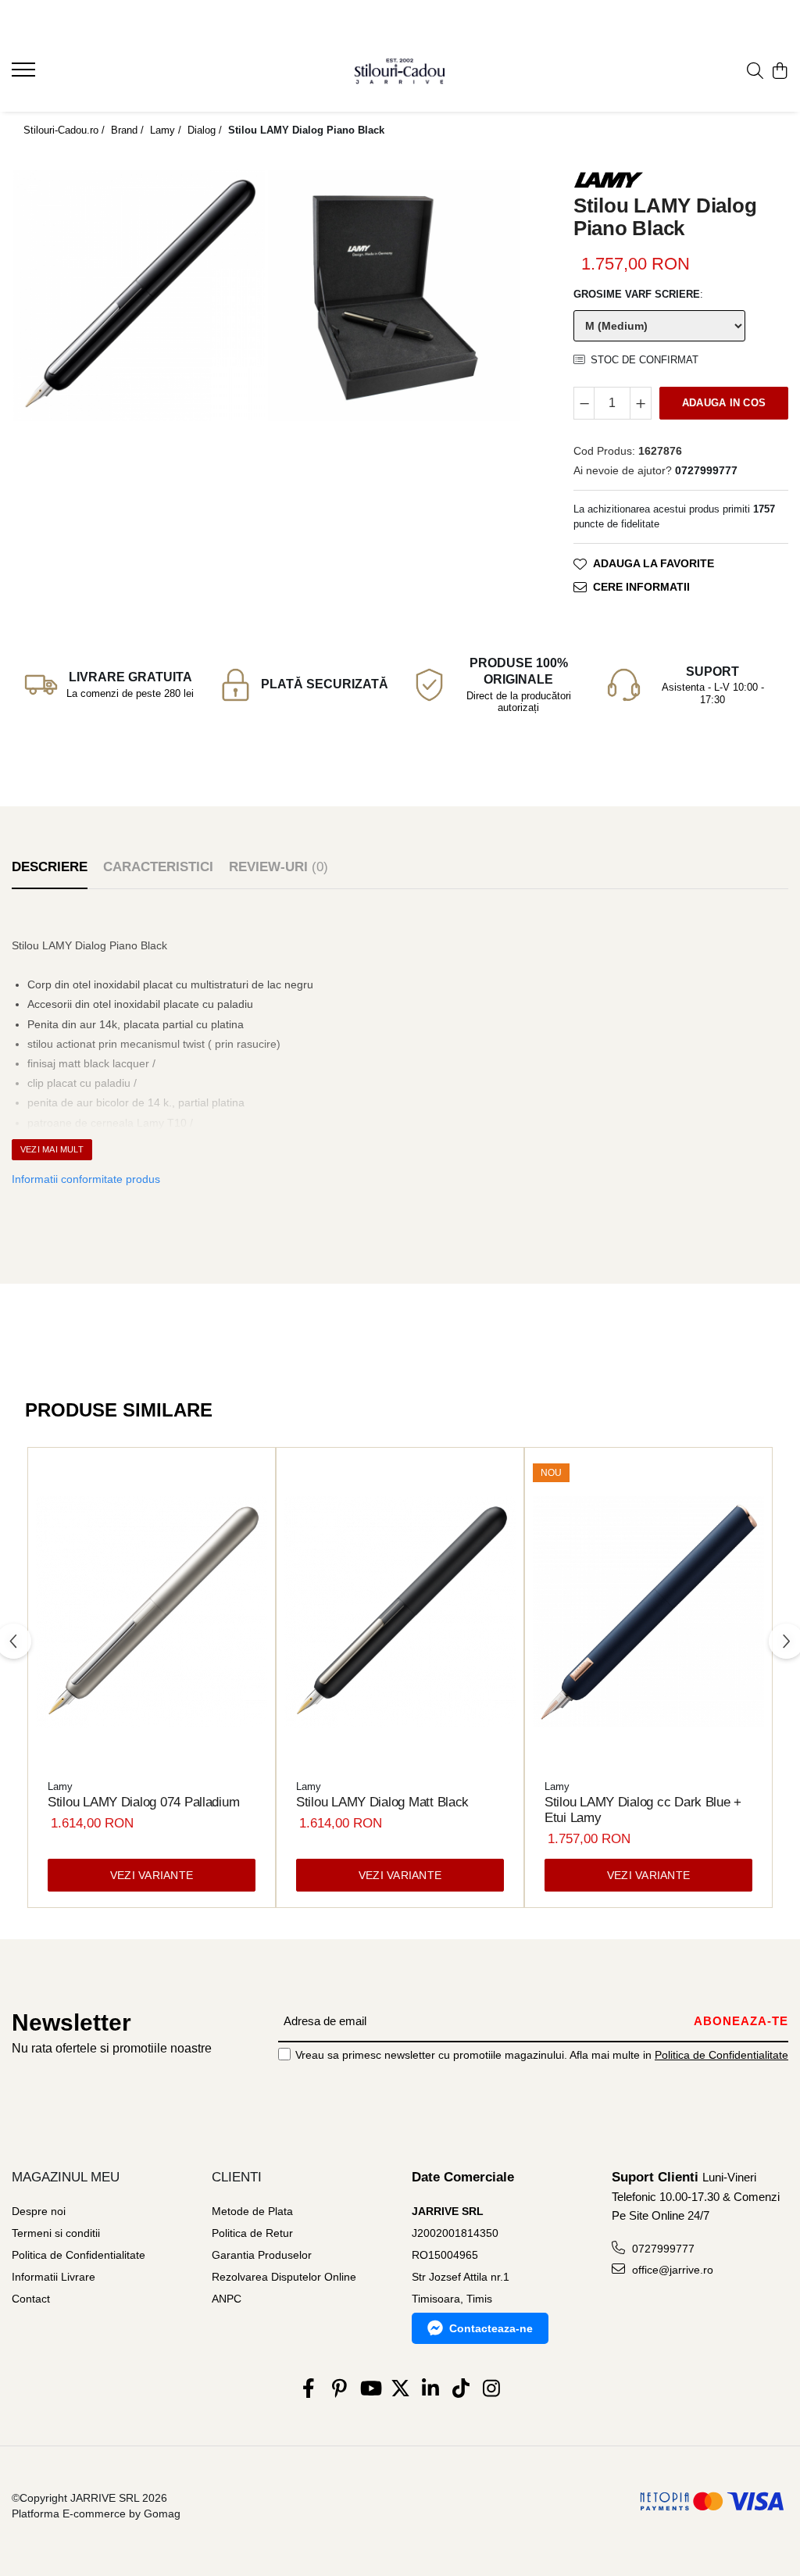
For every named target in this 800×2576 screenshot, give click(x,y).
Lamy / (167, 130)
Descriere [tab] (50, 867)
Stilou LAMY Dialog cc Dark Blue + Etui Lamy (643, 1810)
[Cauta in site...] (755, 72)
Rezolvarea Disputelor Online (284, 2277)
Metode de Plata (252, 2211)
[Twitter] (400, 2389)
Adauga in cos (724, 403)
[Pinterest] (339, 2389)
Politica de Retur (252, 2233)
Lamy (60, 1786)
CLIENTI (237, 2177)
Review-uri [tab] (279, 867)
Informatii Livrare (54, 2277)
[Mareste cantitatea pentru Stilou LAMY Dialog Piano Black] (641, 403)
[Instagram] (492, 2389)
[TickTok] (461, 2389)
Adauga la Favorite (654, 563)
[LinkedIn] (431, 2389)
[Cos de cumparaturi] (780, 72)
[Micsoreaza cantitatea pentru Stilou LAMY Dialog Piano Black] (584, 403)
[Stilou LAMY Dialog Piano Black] (139, 295)
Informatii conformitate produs (86, 1179)
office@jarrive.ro (671, 2270)
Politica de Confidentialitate (721, 2055)
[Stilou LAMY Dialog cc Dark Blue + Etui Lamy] (648, 1612)
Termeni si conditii (56, 2233)
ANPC (227, 2299)
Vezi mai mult (52, 1149)
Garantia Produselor (262, 2255)
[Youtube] (370, 2389)
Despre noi (39, 2211)
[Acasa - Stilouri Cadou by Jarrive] (400, 71)
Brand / (129, 130)
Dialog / (206, 130)
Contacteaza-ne (491, 2328)
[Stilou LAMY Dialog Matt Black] (400, 1612)
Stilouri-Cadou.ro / (66, 130)
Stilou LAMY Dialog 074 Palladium (143, 1802)
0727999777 (662, 2249)
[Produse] (25, 74)
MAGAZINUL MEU (66, 2177)
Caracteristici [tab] (158, 867)
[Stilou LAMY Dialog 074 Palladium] (152, 1612)
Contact (31, 2299)
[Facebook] (309, 2389)
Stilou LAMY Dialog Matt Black (382, 1802)
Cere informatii (641, 587)
